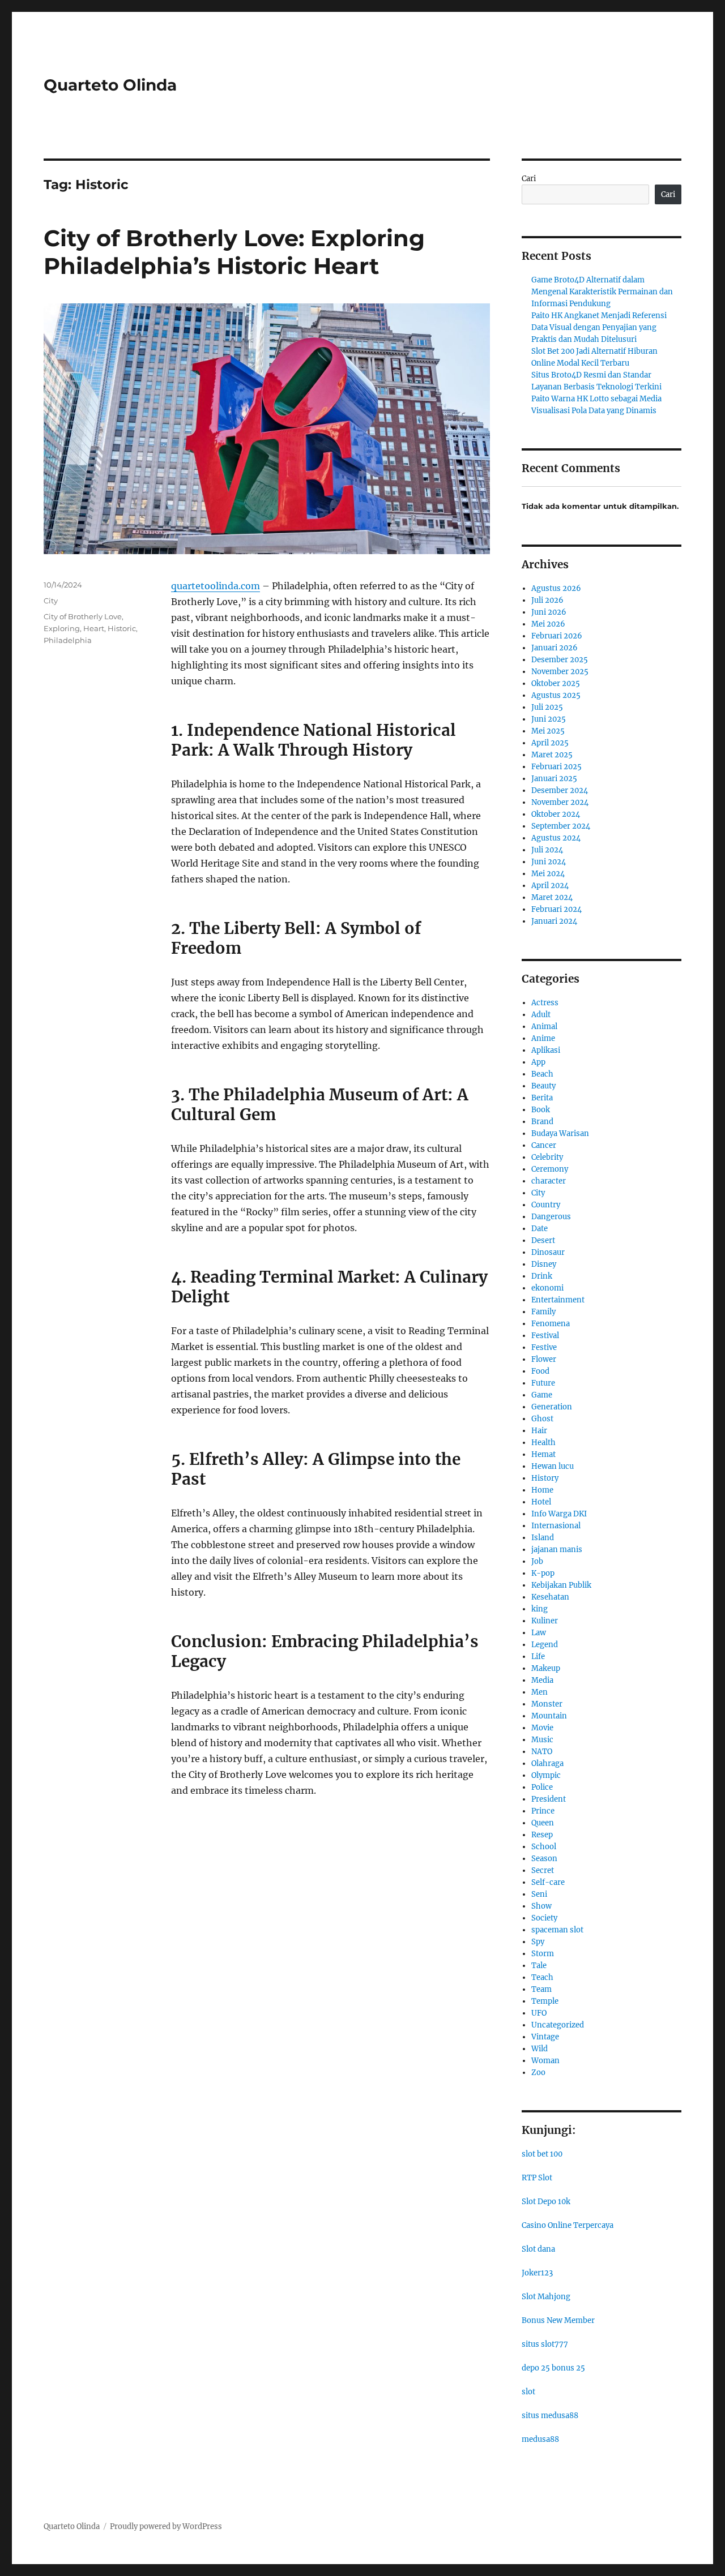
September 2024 (561, 826)
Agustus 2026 (556, 588)
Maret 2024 (552, 897)
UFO (539, 2013)
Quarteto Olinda (110, 85)
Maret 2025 (552, 755)
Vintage (545, 2037)
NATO (542, 1752)
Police (542, 1787)
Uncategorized (558, 2025)
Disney (544, 1264)
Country (546, 1205)
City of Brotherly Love (83, 616)
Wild (540, 2049)
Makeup (546, 1668)
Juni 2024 (549, 862)
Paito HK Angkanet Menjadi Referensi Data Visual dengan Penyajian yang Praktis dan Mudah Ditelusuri (599, 327)
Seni (539, 1894)
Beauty (543, 1086)
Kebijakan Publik (561, 1585)
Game (542, 1395)
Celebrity (547, 1157)
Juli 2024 (547, 850)
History (545, 1478)
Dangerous (551, 1217)
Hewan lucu (553, 1466)
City (51, 601)
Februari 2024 (556, 909)
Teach (542, 1977)
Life (538, 1656)
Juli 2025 (547, 707)
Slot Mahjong (546, 2297)
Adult (541, 1015)
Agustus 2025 (556, 695)
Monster (547, 1704)
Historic (122, 628)
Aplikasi (546, 1050)
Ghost (542, 1419)
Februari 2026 (557, 636)
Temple (545, 2001)
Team (541, 1989)
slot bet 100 (542, 2154)
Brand (542, 1122)
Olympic (546, 1775)
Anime (543, 1038)
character (549, 1181)
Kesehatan (550, 1597)
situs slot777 (545, 2344)
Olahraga (547, 1763)
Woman (545, 2061)
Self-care (548, 1882)
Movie (542, 1728)
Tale (539, 1966)
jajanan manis (557, 1550)
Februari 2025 (556, 767)
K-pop (543, 1573)
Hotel (541, 1502)
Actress (545, 1003)
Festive (544, 1347)
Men (540, 1692)
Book (541, 1110)
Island (543, 1538)
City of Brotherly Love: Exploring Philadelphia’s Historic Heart (234, 252)
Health (543, 1443)
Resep (542, 1835)
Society (544, 1918)
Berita (542, 1098)
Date (540, 1229)
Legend (545, 1645)
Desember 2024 (560, 790)
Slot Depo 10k (546, 2202)
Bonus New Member (558, 2320)
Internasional (556, 1526)
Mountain (549, 1716)
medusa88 (540, 2439)
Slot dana (538, 2249)
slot (528, 2392)
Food (540, 1371)
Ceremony (550, 1169)
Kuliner (545, 1621)
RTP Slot (537, 2178)
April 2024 (550, 886)
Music (542, 1740)
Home (542, 1490)
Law (539, 1633)
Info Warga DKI (559, 1514)
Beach (542, 1074)
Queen (543, 1823)
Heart (94, 628)
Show (541, 1906)
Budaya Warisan (560, 1133)
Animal (544, 1026)
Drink (542, 1276)
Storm (543, 1954)
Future (543, 1383)
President (549, 1799)
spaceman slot (557, 1930)
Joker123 (537, 2273)
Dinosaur (548, 1252)
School (544, 1847)
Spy (538, 1942)
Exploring (62, 628)
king (540, 1609)
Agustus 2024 (556, 838)
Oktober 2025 (556, 683)
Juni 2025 (549, 719)
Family (543, 1312)
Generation (552, 1407)
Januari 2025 (554, 779)
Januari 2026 (555, 648)
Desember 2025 (560, 660)
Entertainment (558, 1300)
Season (544, 1859)
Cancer (544, 1145)
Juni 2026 (549, 612)
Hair (539, 1431)
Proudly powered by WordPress (166, 2526)
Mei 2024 (548, 874)
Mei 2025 (548, 731)
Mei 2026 (548, 624)
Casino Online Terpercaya (568, 2225)
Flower (544, 1359)
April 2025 (550, 743)
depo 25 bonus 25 (553, 2368)
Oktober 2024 (556, 814)
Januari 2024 (554, 921)
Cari (529, 179)
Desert (543, 1240)
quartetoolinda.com (216, 586)
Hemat (543, 1454)
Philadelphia (68, 640)
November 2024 (560, 802)
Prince (543, 1811)
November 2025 (560, 672)
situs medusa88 (550, 2416)
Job (537, 1561)
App (538, 1062)
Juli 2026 (547, 600)
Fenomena (551, 1324)
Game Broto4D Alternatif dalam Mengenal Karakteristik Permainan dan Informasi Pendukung (602, 292)
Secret (543, 1870)
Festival (545, 1336)
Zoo (538, 2073)
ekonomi (547, 1288)
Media (542, 1680)
